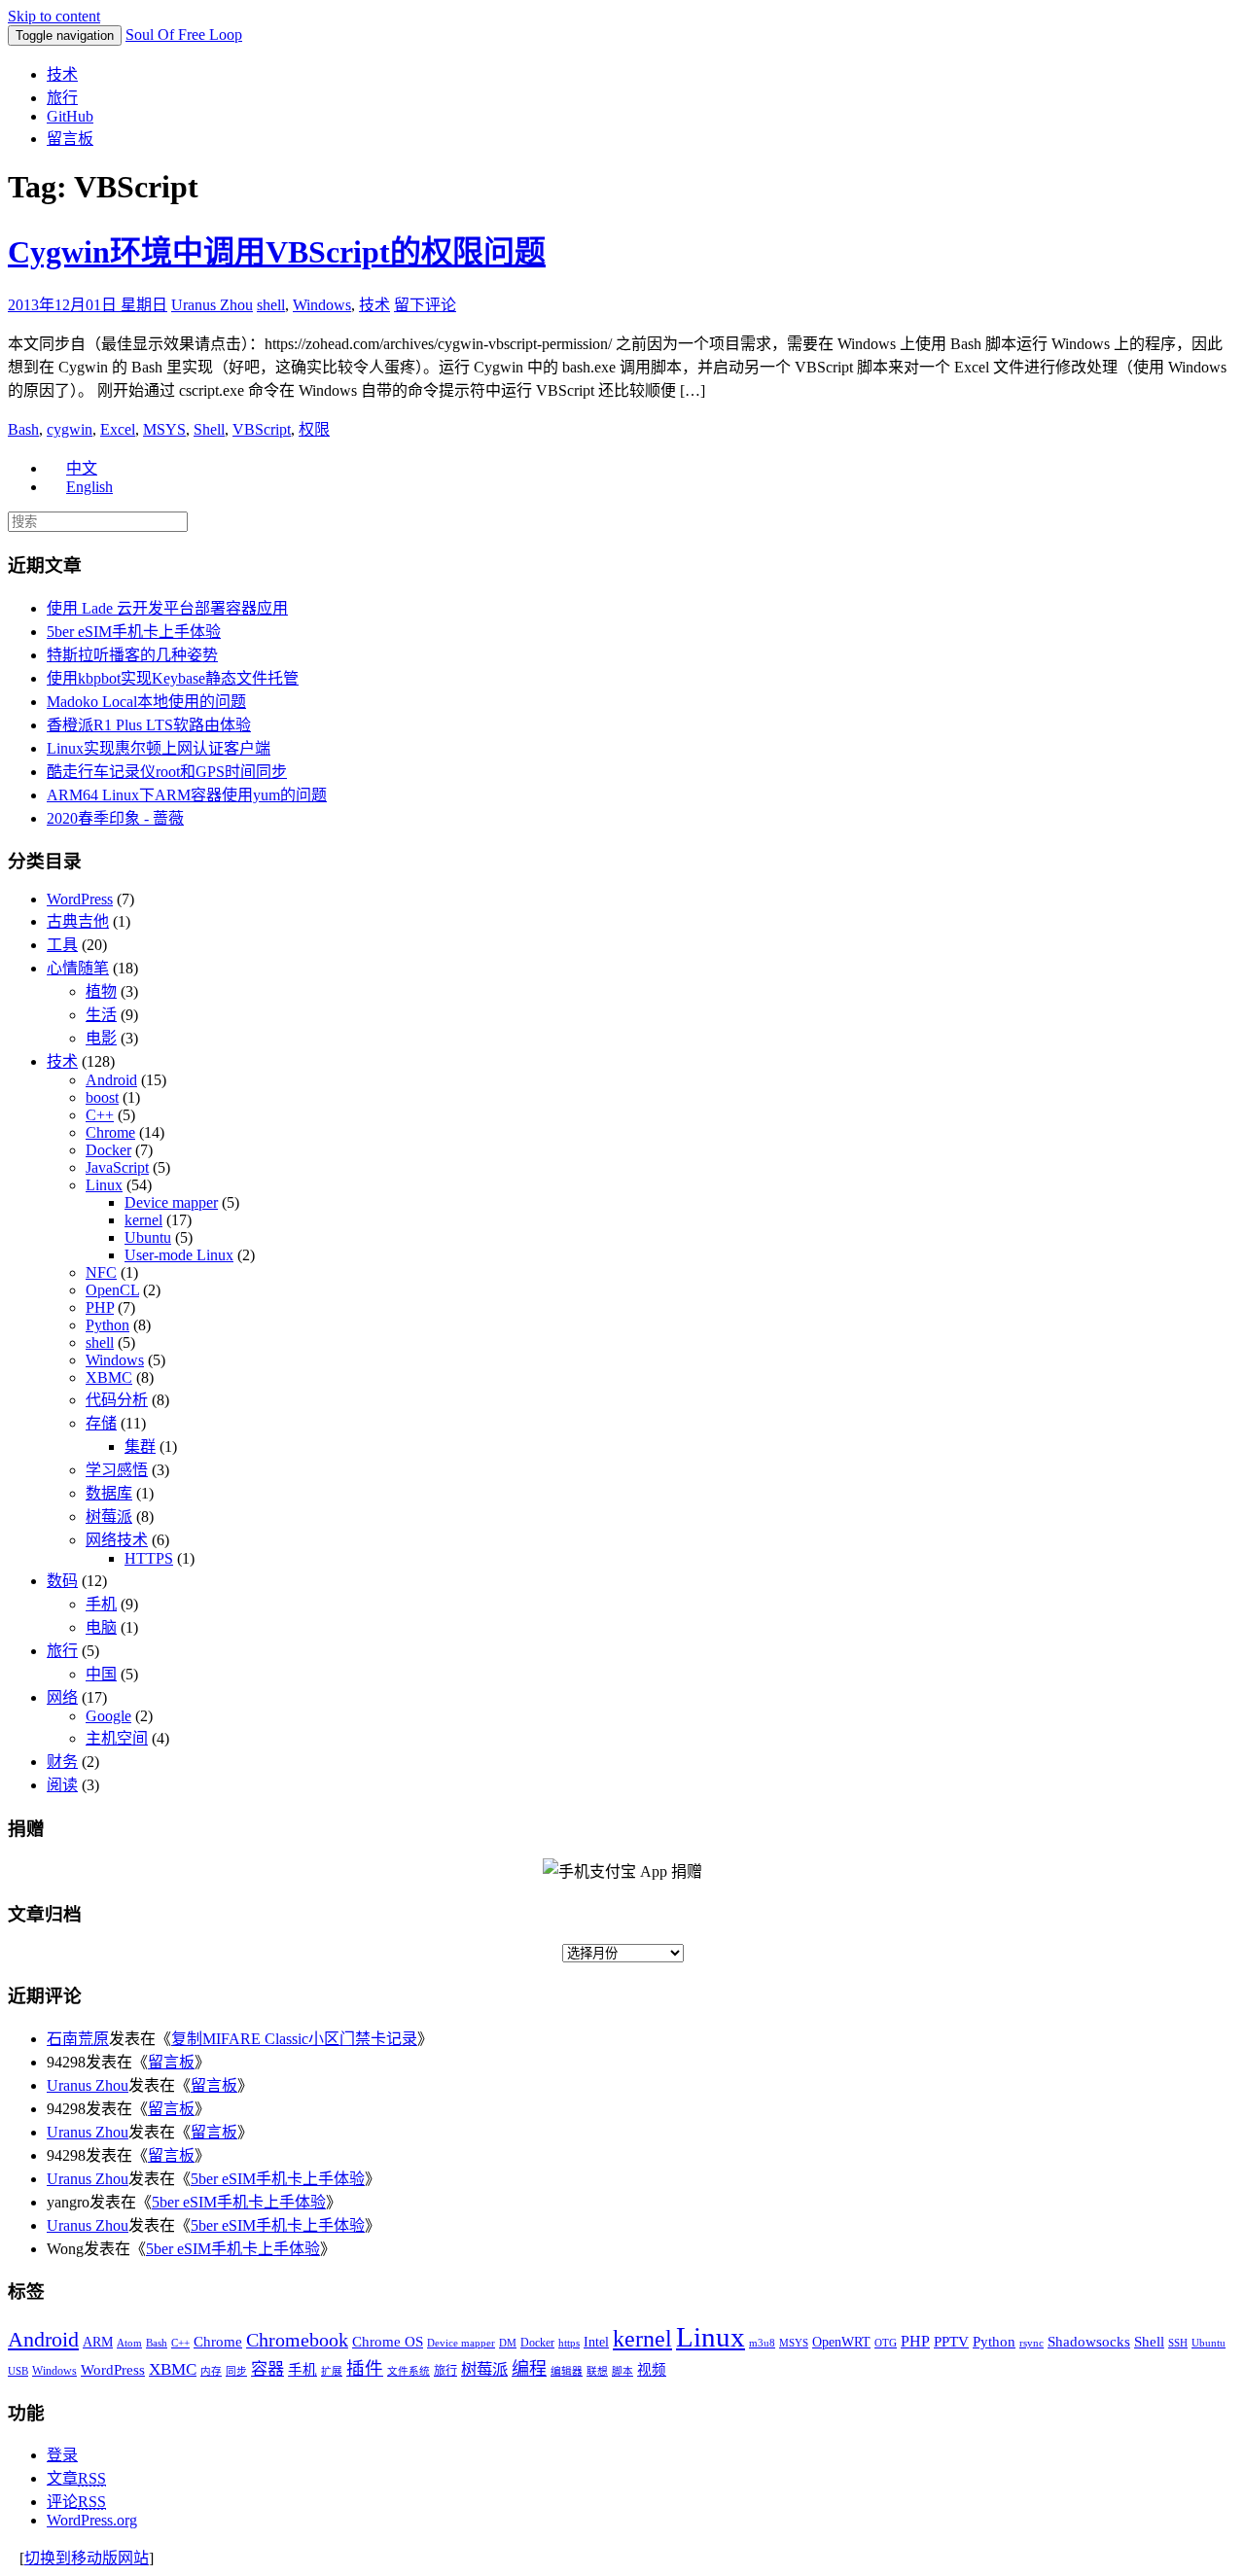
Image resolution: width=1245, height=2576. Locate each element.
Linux (104, 1185)
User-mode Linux (179, 1255)
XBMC (109, 1377)
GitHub (70, 116)
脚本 (622, 2371)
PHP (100, 1307)
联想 (597, 2371)
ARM (98, 2342)
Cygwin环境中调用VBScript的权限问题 (277, 252)
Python (107, 1325)
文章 (76, 2478)
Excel (118, 429)
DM (508, 2343)
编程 (529, 2369)
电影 (101, 1038)
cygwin (70, 429)
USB (18, 2371)
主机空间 (117, 1738)
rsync (1032, 2343)
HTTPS (149, 1558)
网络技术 (117, 1540)
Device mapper (171, 1202)
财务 (62, 1762)
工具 (62, 945)
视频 (652, 2370)
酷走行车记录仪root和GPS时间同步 (167, 772)
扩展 (332, 2371)
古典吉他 (78, 921)
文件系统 (409, 2371)
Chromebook (297, 2340)
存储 (101, 1423)
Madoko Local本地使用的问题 (146, 702)
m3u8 (762, 2343)
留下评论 (425, 305)
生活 (101, 1015)
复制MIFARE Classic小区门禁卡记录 (294, 2039)
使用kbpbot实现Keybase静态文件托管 (173, 678)
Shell (209, 429)
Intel (596, 2342)
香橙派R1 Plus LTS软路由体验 (149, 725)
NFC (101, 1272)
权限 (314, 429)
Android (111, 1080)
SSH (1178, 2343)
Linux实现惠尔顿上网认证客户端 (159, 748)
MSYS (164, 429)
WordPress (80, 899)
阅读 (62, 1785)
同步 (236, 2371)
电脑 (101, 1627)
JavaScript (117, 1167)
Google (108, 1716)
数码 (62, 1581)
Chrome (110, 1132)
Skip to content (54, 16)
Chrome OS (388, 2341)
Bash (23, 429)
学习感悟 (117, 1470)
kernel (143, 1220)
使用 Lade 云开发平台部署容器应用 (167, 608)
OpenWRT (841, 2342)
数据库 (109, 1493)
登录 (62, 2455)
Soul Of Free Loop (184, 35)
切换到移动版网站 (87, 2558)
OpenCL (112, 1290)
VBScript (262, 429)
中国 (101, 1674)
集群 (140, 1447)
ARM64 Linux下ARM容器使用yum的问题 (187, 795)
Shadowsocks (1089, 2342)
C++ (100, 1115)
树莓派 (109, 1517)
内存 (211, 2371)
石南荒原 (78, 2039)
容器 (267, 2369)
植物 (101, 991)
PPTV (951, 2342)
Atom (129, 2343)
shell (271, 305)
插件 (365, 2368)
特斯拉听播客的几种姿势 (132, 655)
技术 (62, 74)
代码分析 (117, 1400)
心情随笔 (78, 968)
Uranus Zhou (212, 305)
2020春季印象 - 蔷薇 (115, 818)
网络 (62, 1697)
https (569, 2343)
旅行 (62, 98)
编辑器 (567, 2371)
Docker (108, 1150)
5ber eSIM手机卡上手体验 (134, 632)
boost (102, 1097)
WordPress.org (92, 2520)
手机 (101, 1604)
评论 (76, 2502)
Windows (322, 305)
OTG (886, 2343)
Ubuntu (148, 1237)
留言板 (70, 139)
